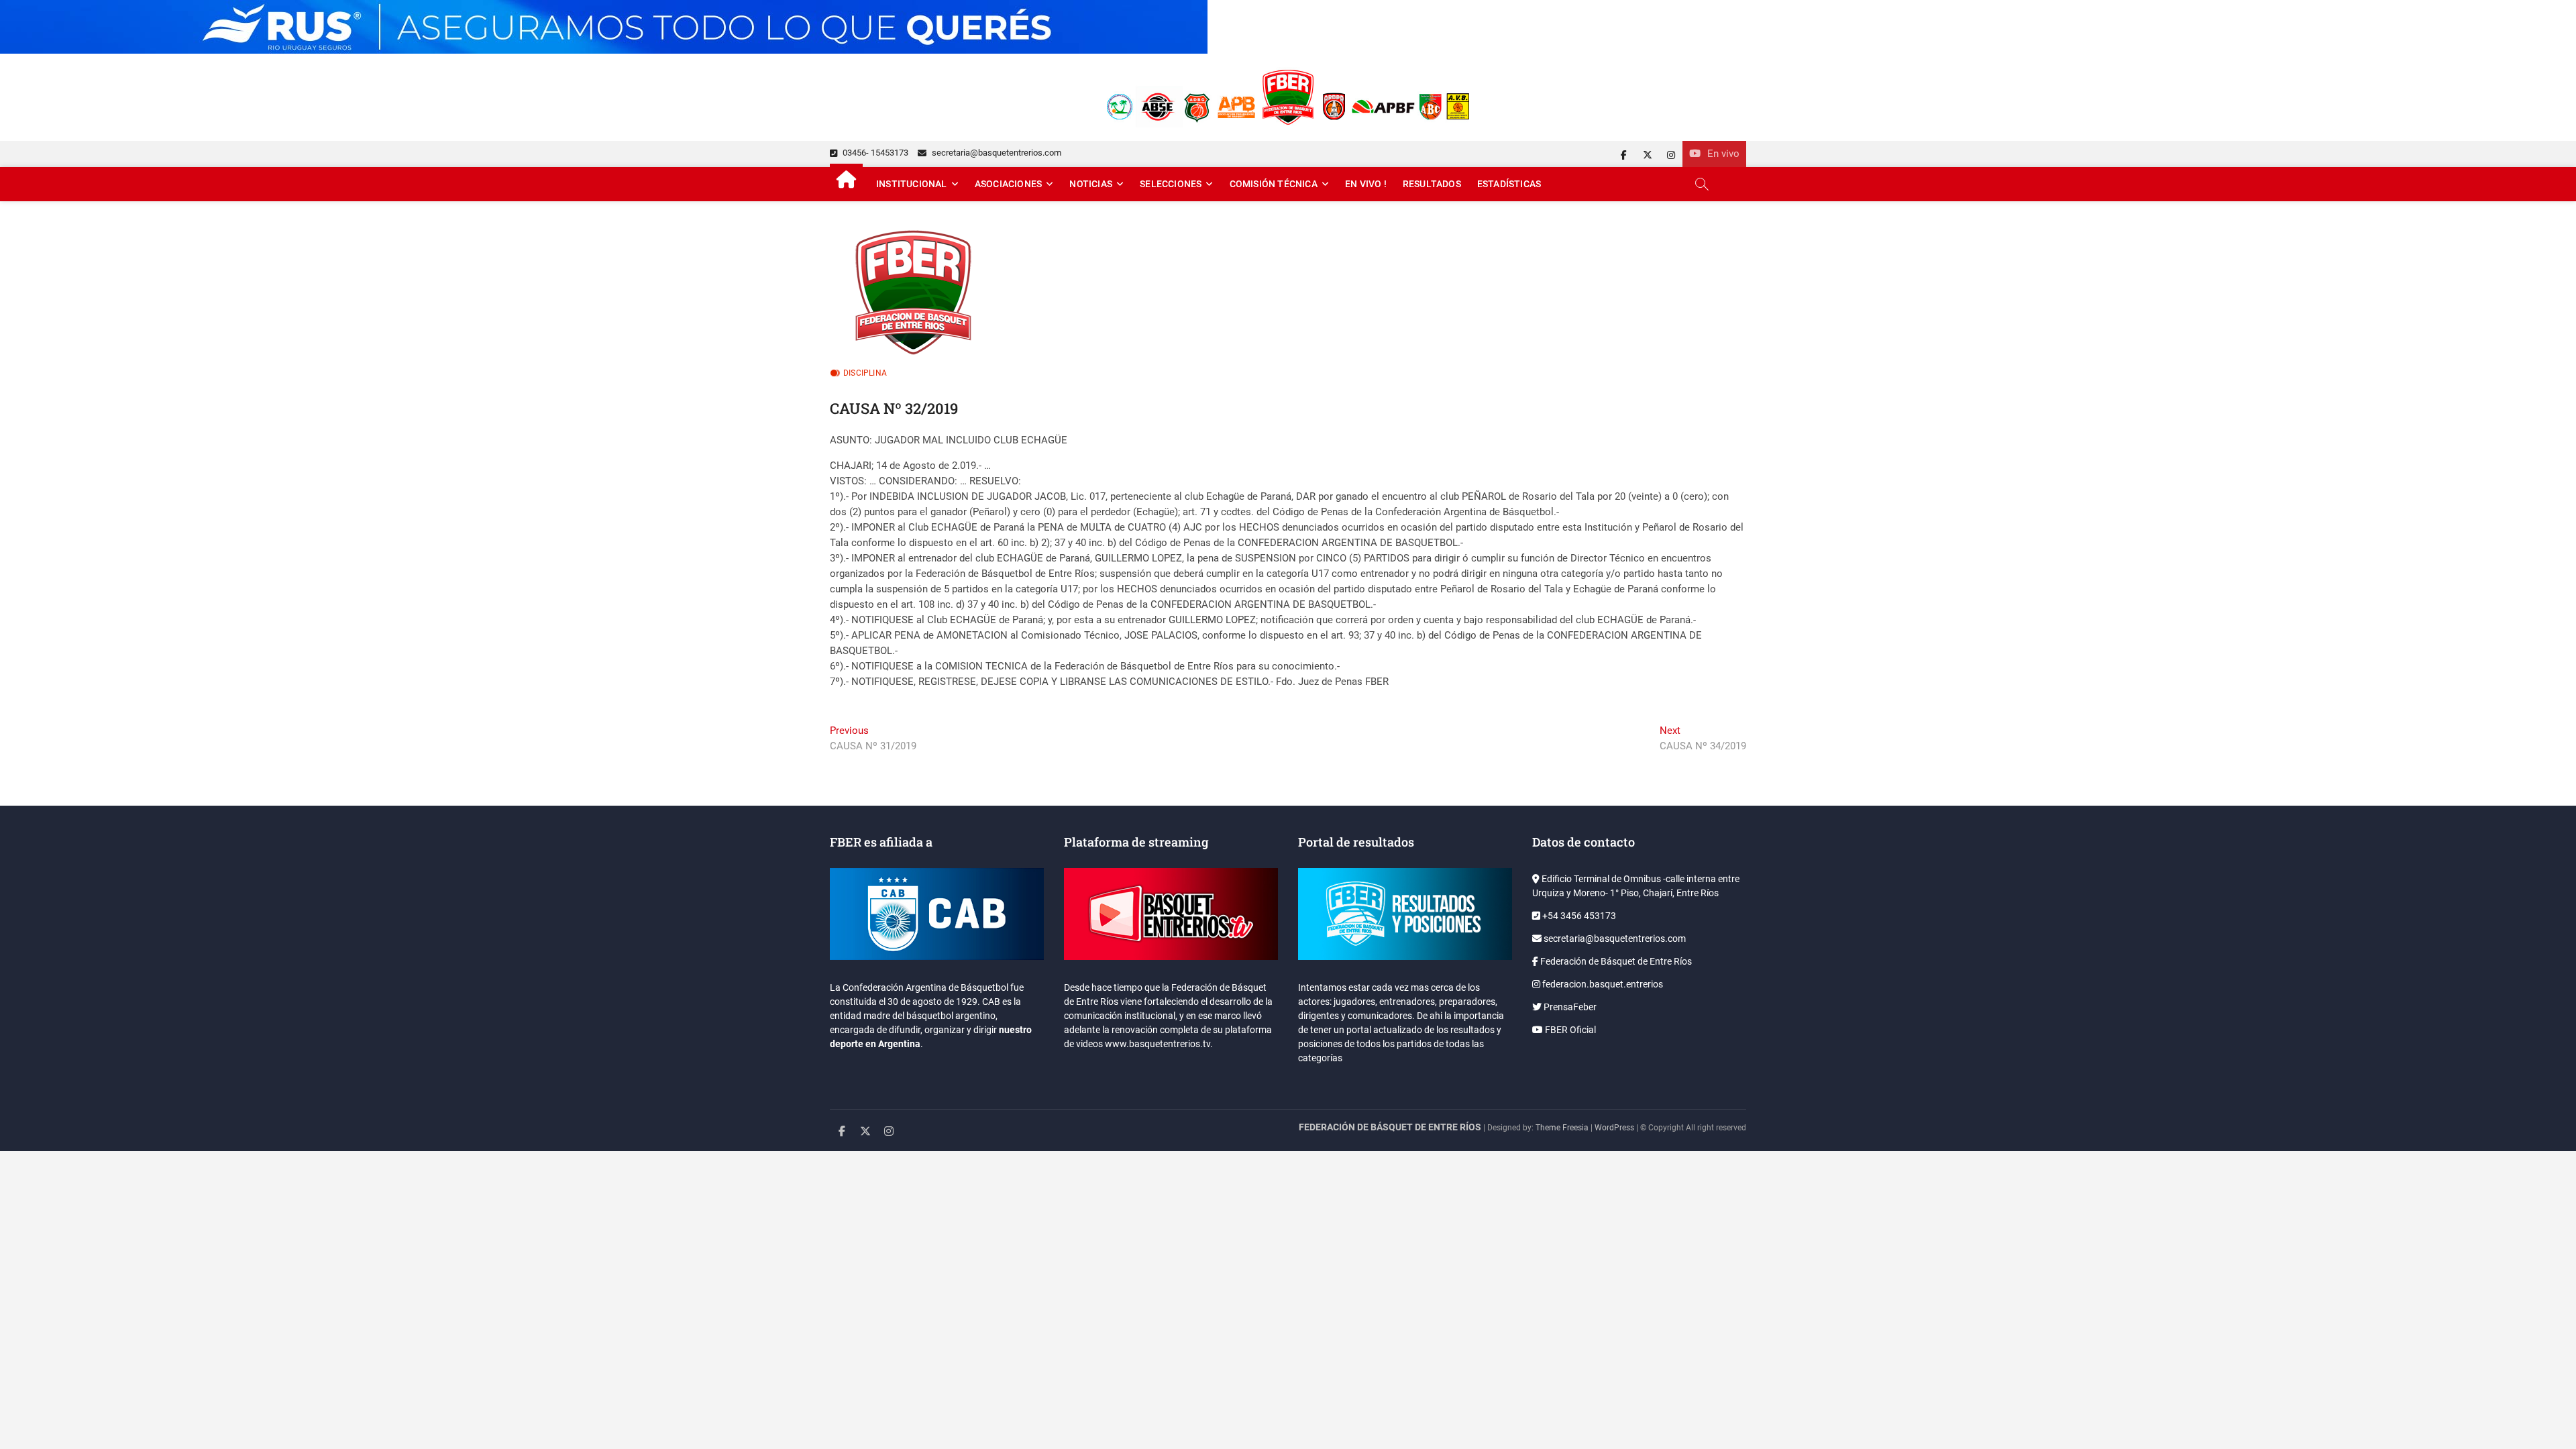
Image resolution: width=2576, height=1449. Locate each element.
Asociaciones (1008, 184)
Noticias (1091, 184)
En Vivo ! (1366, 184)
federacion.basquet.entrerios (1602, 984)
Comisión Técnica (1274, 184)
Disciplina (865, 373)
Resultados (1432, 184)
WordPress (1614, 1128)
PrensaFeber (1569, 1007)
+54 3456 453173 (1578, 916)
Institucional (912, 184)
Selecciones (1171, 184)
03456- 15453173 (874, 153)
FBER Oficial (1569, 1030)
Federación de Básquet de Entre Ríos (1615, 961)
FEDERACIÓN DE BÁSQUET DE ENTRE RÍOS (1390, 1127)
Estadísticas (1509, 184)
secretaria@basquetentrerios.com (996, 153)
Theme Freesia (1562, 1128)
